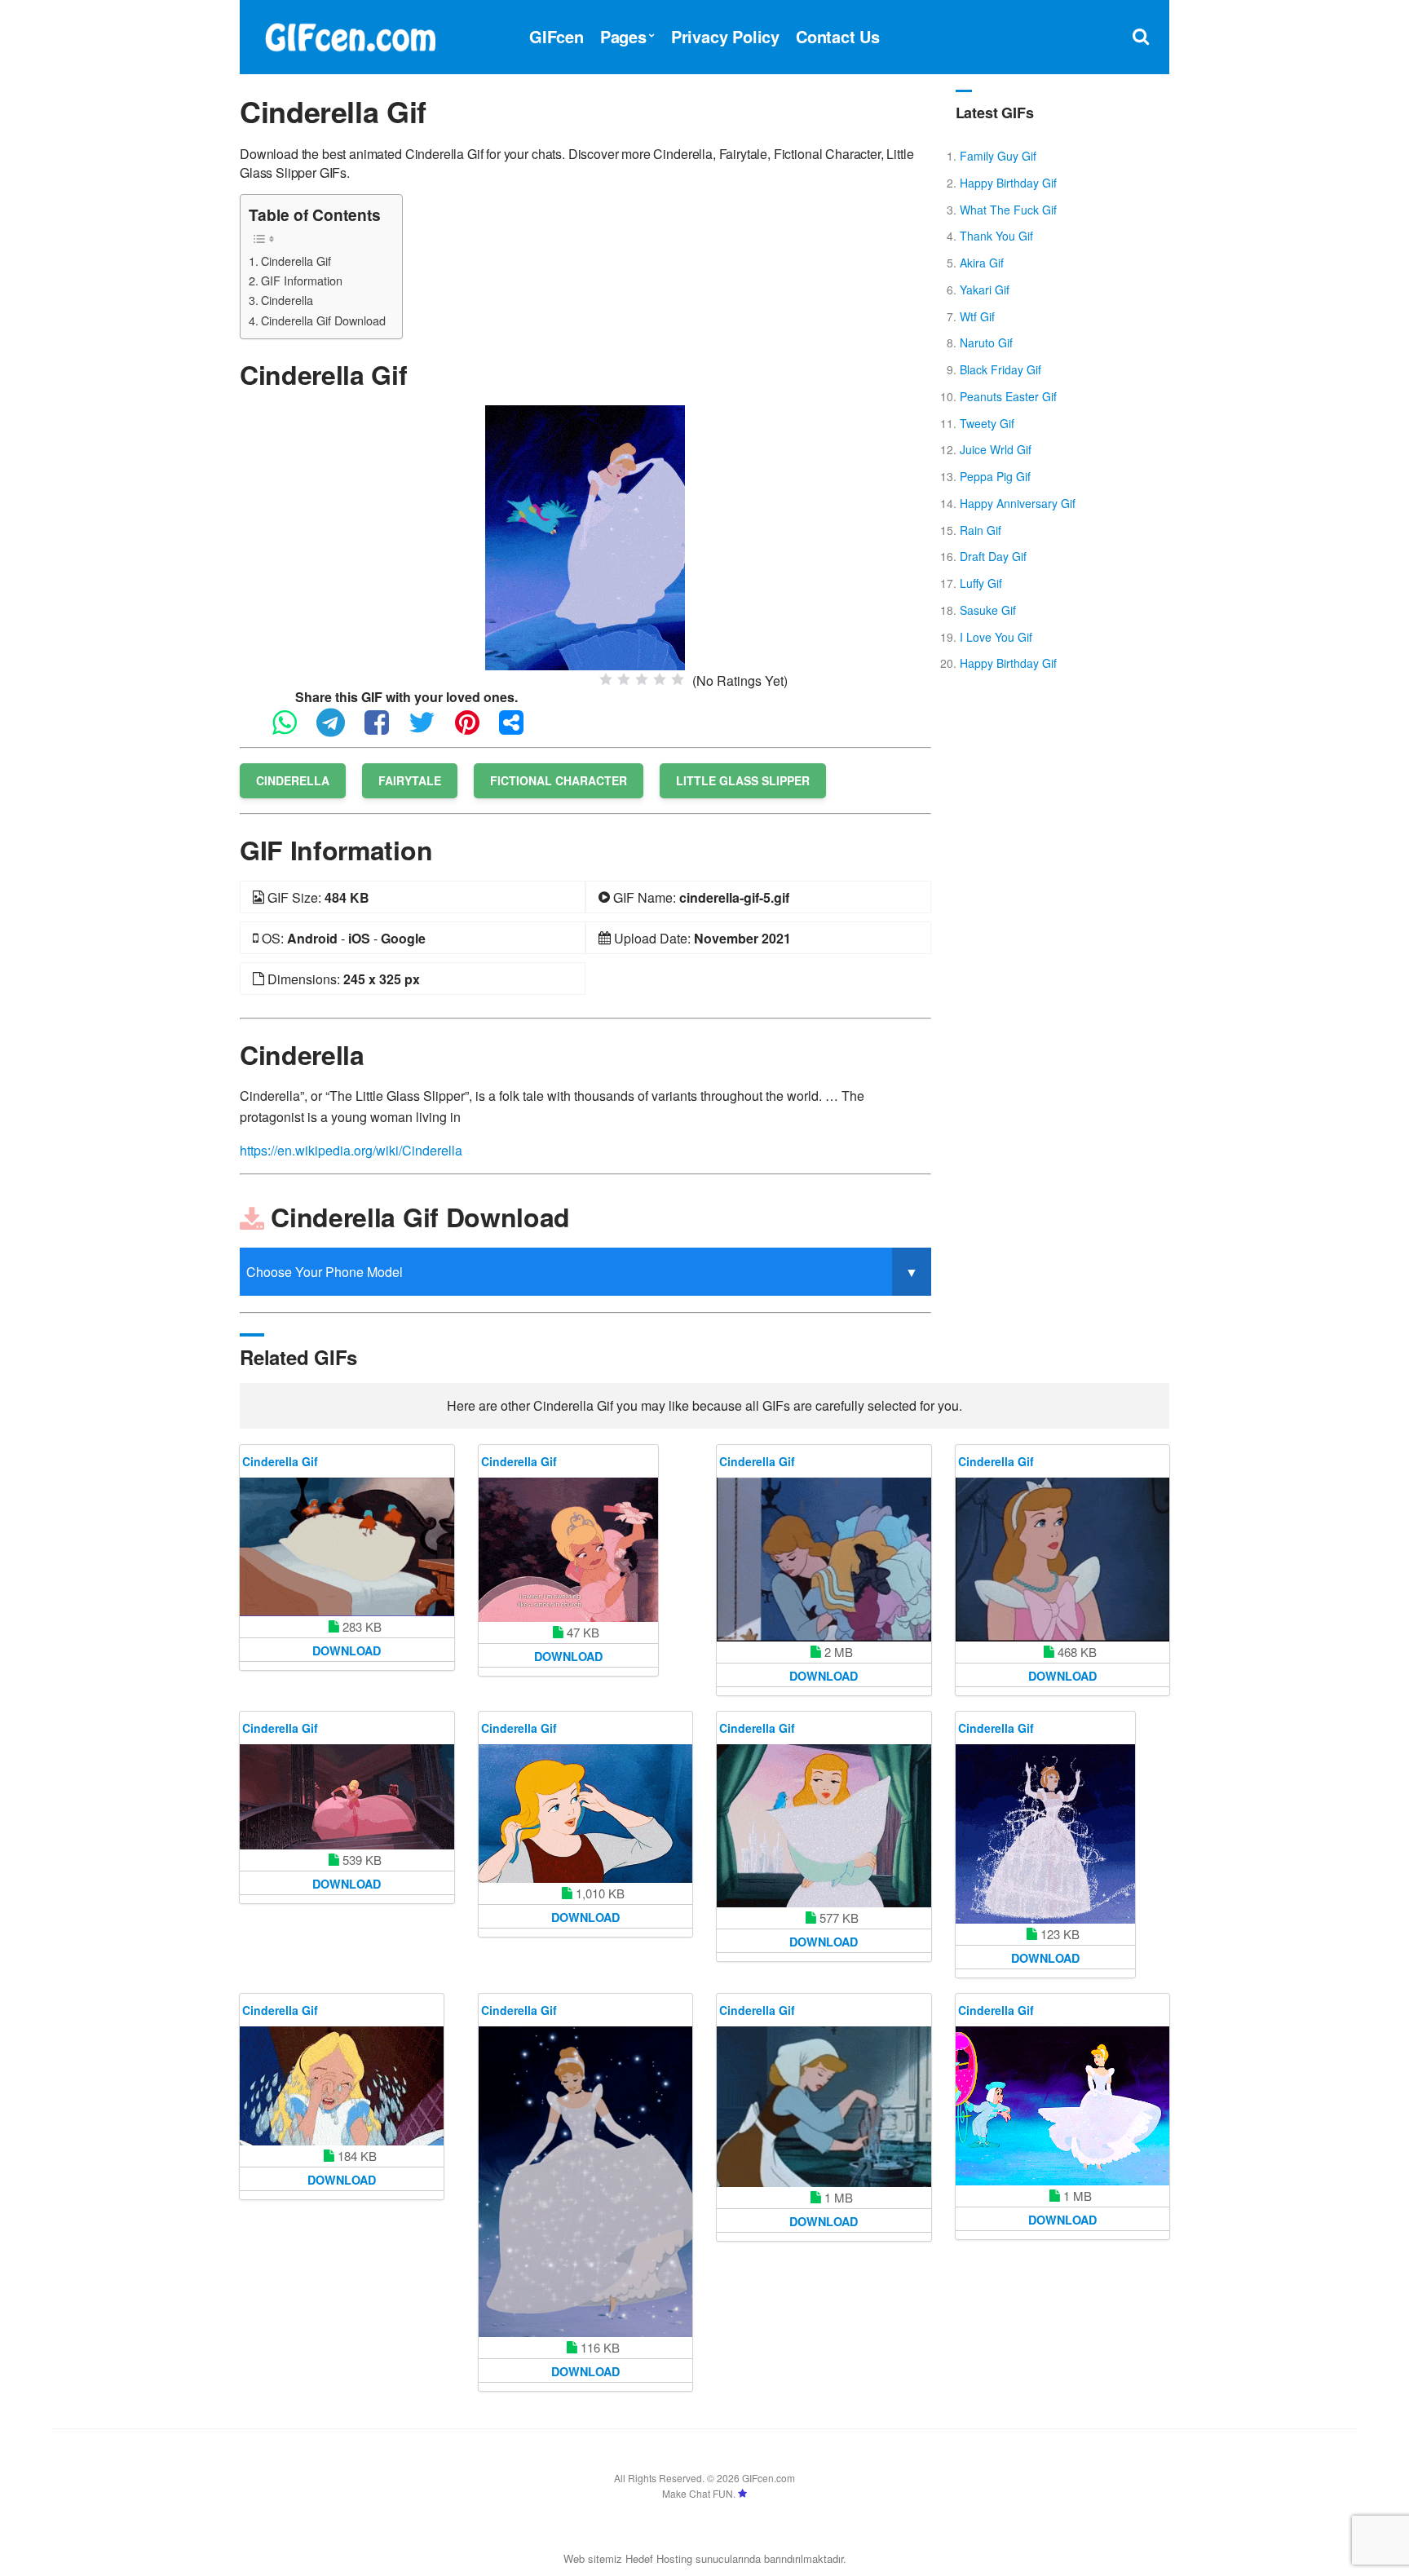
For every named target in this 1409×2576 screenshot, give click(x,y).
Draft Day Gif (993, 556)
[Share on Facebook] (385, 729)
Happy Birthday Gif (1008, 183)
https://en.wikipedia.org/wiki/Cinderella (351, 1150)
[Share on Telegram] (339, 729)
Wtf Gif (977, 316)
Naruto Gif (986, 342)
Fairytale (410, 780)
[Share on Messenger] (519, 729)
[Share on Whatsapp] (293, 729)
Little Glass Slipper (743, 780)
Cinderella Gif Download (323, 320)
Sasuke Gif (988, 610)
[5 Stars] (678, 679)
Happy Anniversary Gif (1018, 503)
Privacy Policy (725, 36)
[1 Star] (606, 679)
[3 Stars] (642, 679)
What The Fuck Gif (1008, 210)
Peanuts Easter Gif (1008, 396)
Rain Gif (981, 530)
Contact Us (838, 36)
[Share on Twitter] (430, 729)
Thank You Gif (996, 236)
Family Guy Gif (998, 156)
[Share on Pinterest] (475, 729)
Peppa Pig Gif (995, 476)
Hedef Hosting (659, 2558)
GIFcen (557, 36)
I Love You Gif (996, 637)
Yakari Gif (985, 289)
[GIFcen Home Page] (350, 35)
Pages (623, 36)
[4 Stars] (660, 679)
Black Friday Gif (1000, 369)
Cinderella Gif (296, 261)
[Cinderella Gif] (585, 536)
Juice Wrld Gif (996, 449)
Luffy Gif (981, 583)
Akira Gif (982, 263)
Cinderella (287, 300)
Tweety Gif (987, 423)
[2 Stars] (624, 679)
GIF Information (302, 280)
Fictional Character (559, 780)
